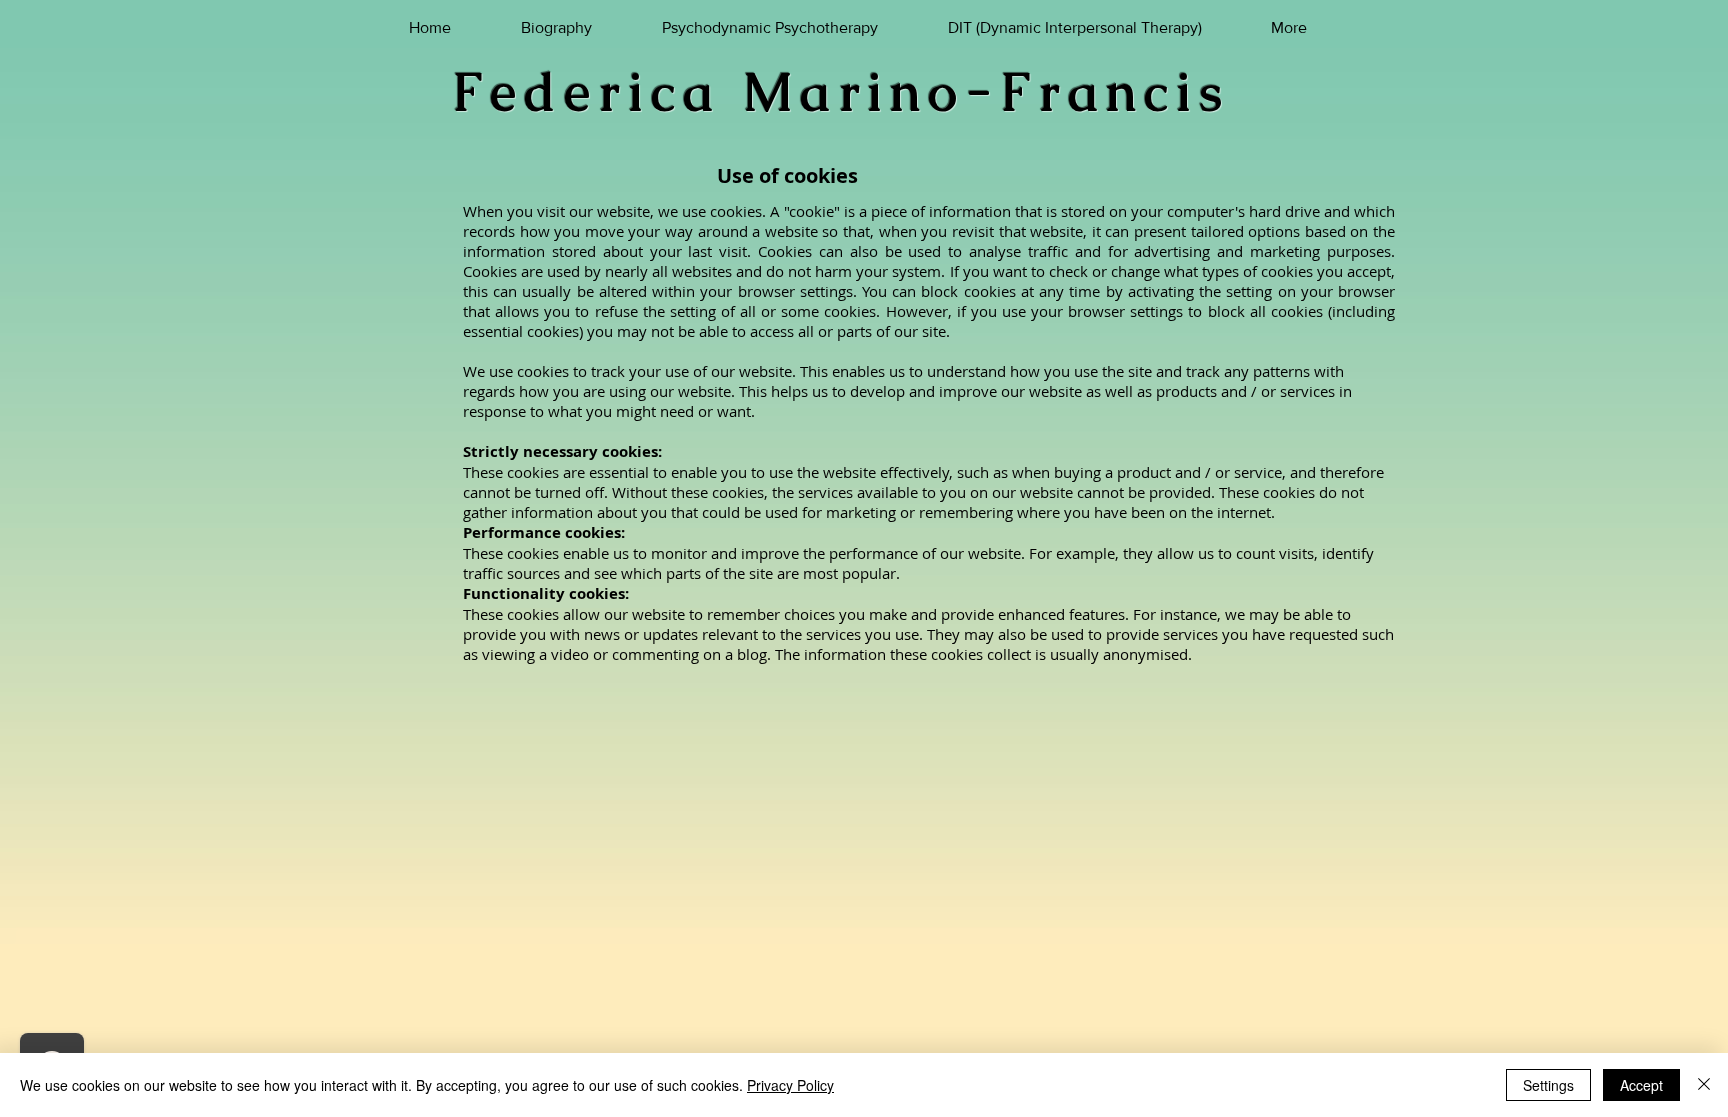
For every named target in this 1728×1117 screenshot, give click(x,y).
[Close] (1704, 1085)
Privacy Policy (790, 1085)
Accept (1641, 1085)
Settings (1548, 1085)
